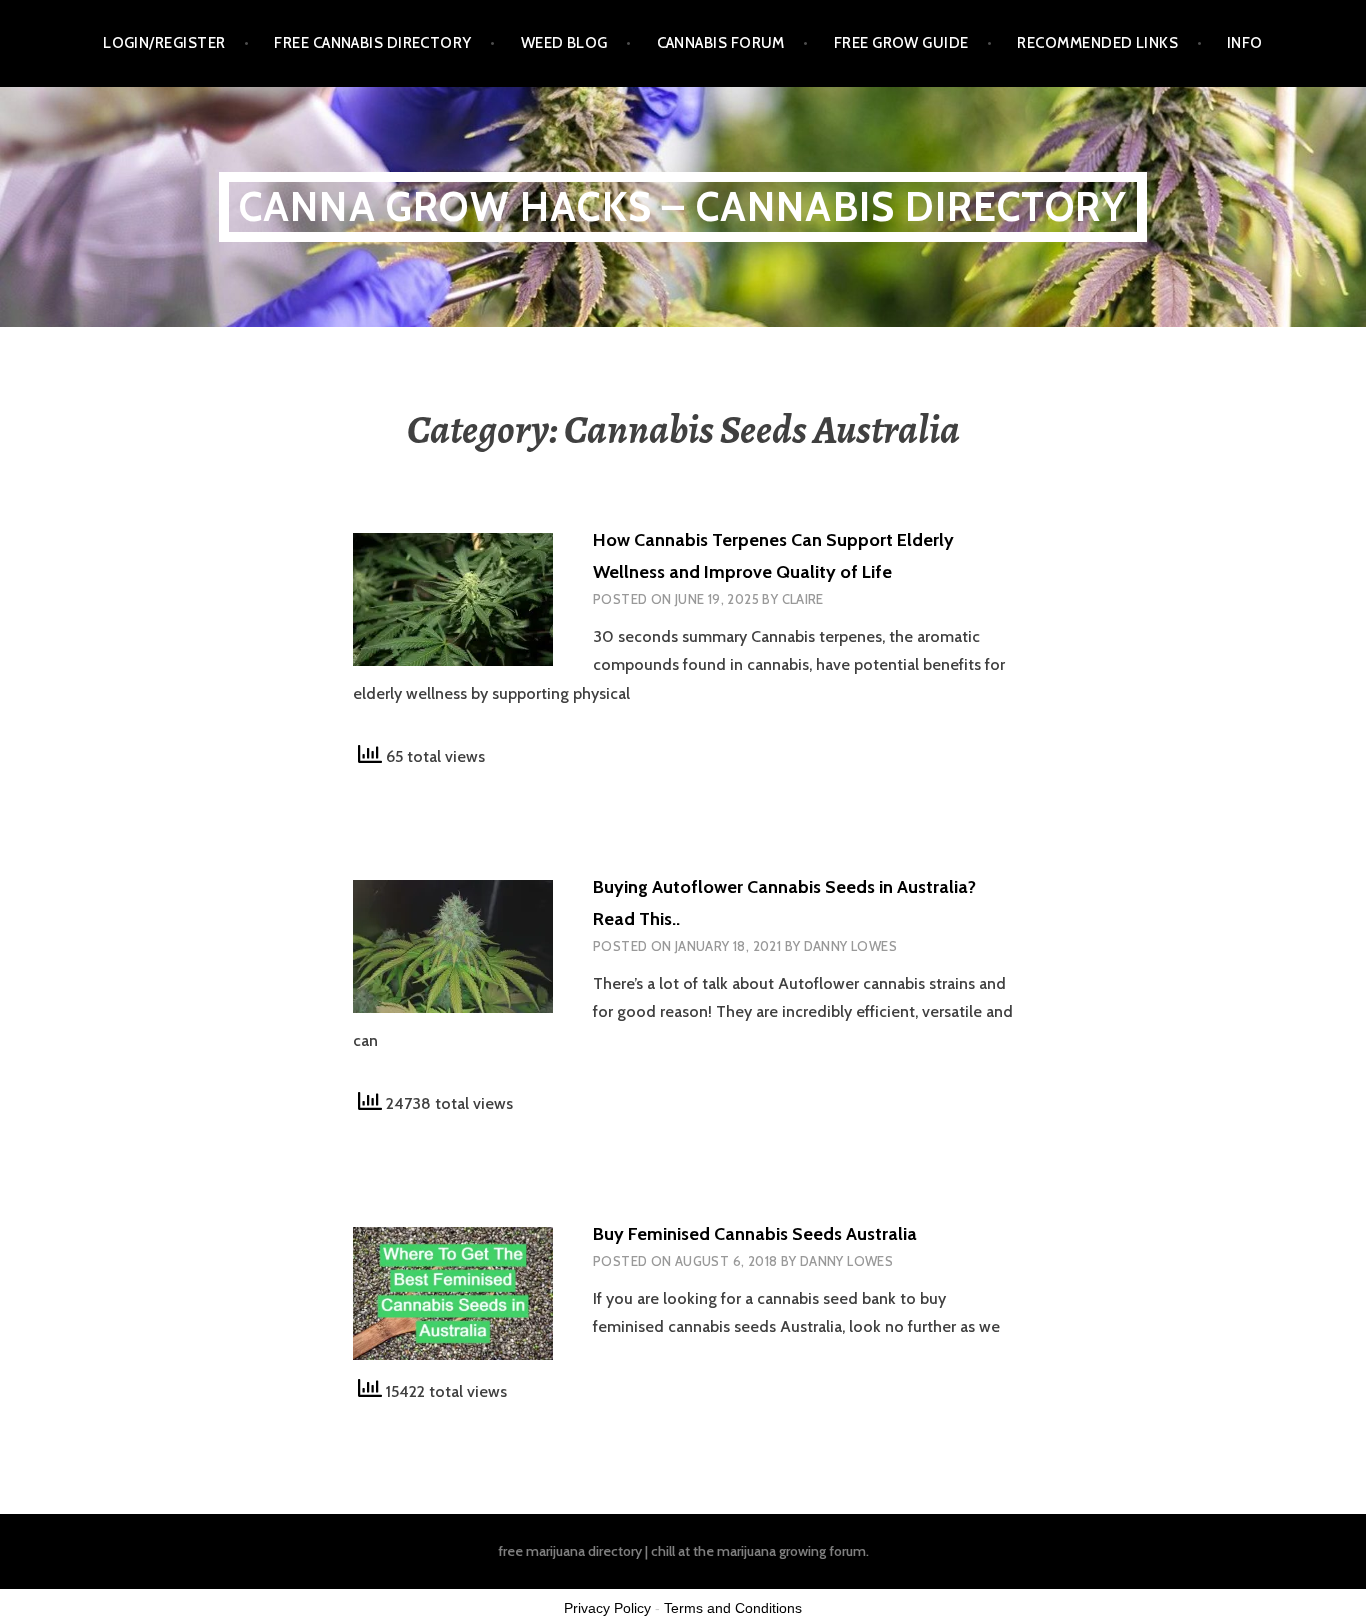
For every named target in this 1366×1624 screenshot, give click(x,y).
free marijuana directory (570, 1551)
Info (1245, 43)
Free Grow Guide (901, 43)
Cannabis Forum (721, 43)
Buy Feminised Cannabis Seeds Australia (755, 1234)
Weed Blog (564, 43)
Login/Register (164, 43)
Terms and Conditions (733, 1608)
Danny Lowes (850, 946)
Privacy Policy (607, 1608)
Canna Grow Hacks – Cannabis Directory (683, 206)
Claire (803, 599)
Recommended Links (1097, 43)
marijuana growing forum (791, 1551)
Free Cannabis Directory (372, 43)
